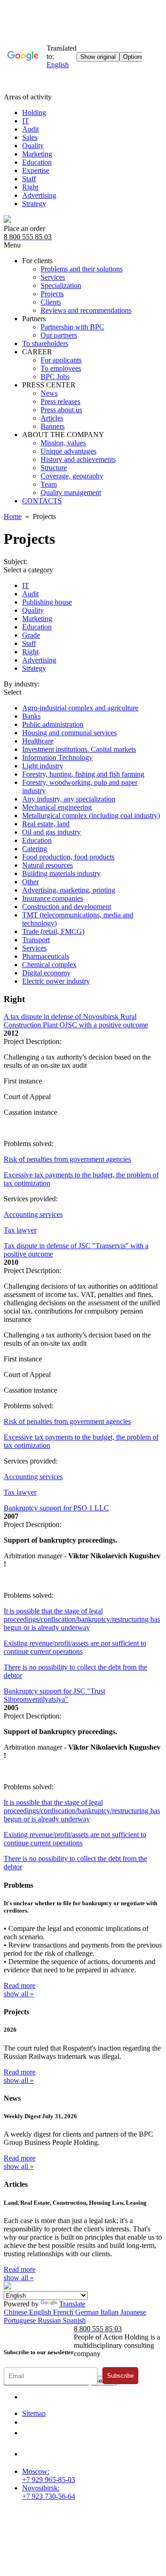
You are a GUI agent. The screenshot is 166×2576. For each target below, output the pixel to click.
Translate (72, 2304)
